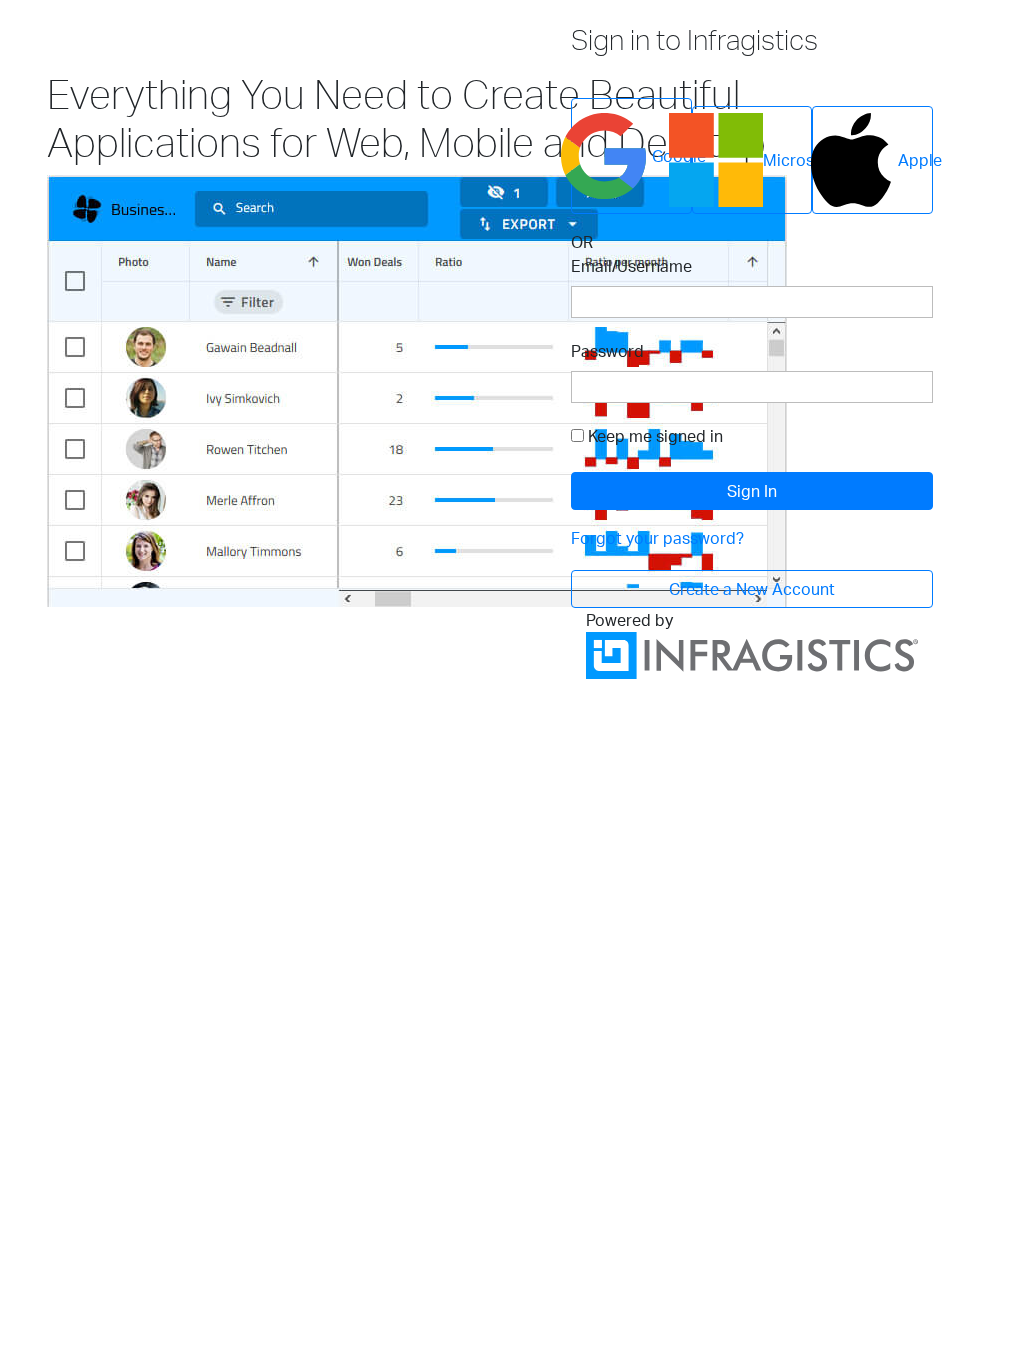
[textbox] (752, 302)
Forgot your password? (657, 538)
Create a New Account (752, 589)
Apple (915, 160)
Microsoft (787, 160)
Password (607, 351)
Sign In (752, 491)
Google (672, 156)
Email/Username (631, 266)
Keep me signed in (655, 436)
